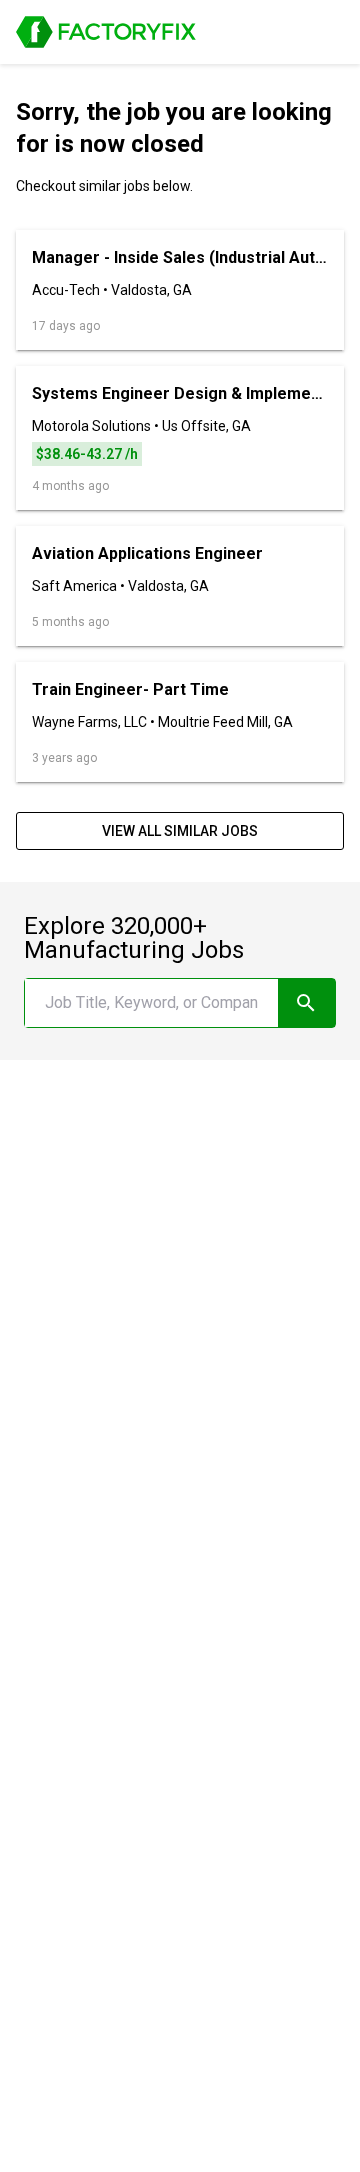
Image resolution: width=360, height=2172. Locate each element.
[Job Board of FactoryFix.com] (106, 32)
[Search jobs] (306, 1003)
